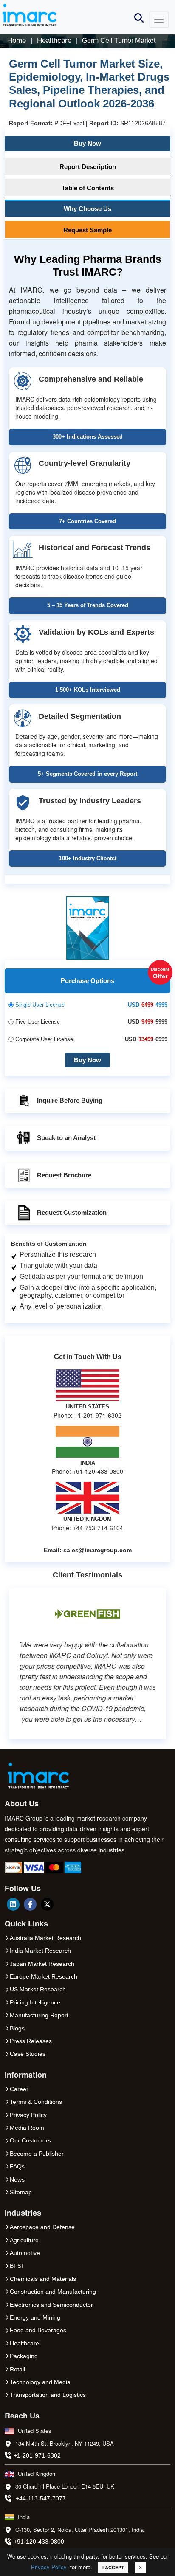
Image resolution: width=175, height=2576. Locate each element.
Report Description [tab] (88, 167)
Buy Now (87, 143)
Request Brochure (64, 1175)
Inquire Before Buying (70, 1100)
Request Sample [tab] (87, 230)
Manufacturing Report (39, 2015)
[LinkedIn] (13, 1904)
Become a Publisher (37, 2154)
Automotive (25, 2253)
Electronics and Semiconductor (51, 2305)
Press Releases (31, 2041)
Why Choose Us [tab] (87, 209)
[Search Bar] (139, 17)
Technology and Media (40, 2382)
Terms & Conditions (36, 2102)
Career (19, 2089)
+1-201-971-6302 (37, 2455)
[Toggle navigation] (159, 20)
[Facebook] (30, 1904)
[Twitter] (47, 1904)
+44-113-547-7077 (41, 2498)
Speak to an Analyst (66, 1138)
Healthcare (24, 2343)
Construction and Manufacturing (53, 2292)
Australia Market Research (45, 1938)
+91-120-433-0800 (39, 2542)
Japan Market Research (42, 1964)
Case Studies (28, 2054)
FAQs (17, 2166)
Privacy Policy (49, 2567)
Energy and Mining (35, 2317)
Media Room (27, 2128)
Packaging (24, 2356)
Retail (17, 2369)
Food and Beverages (38, 2330)
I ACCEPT (113, 2567)
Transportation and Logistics (48, 2395)
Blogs (17, 2028)
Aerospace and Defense (42, 2227)
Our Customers (30, 2140)
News (17, 2179)
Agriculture (24, 2240)
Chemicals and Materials (43, 2279)
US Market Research (38, 1989)
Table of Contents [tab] (88, 188)
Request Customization (72, 1212)
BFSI (16, 2266)
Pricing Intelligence (35, 2002)
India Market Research (40, 1951)
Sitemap (21, 2192)
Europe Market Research (44, 1976)
